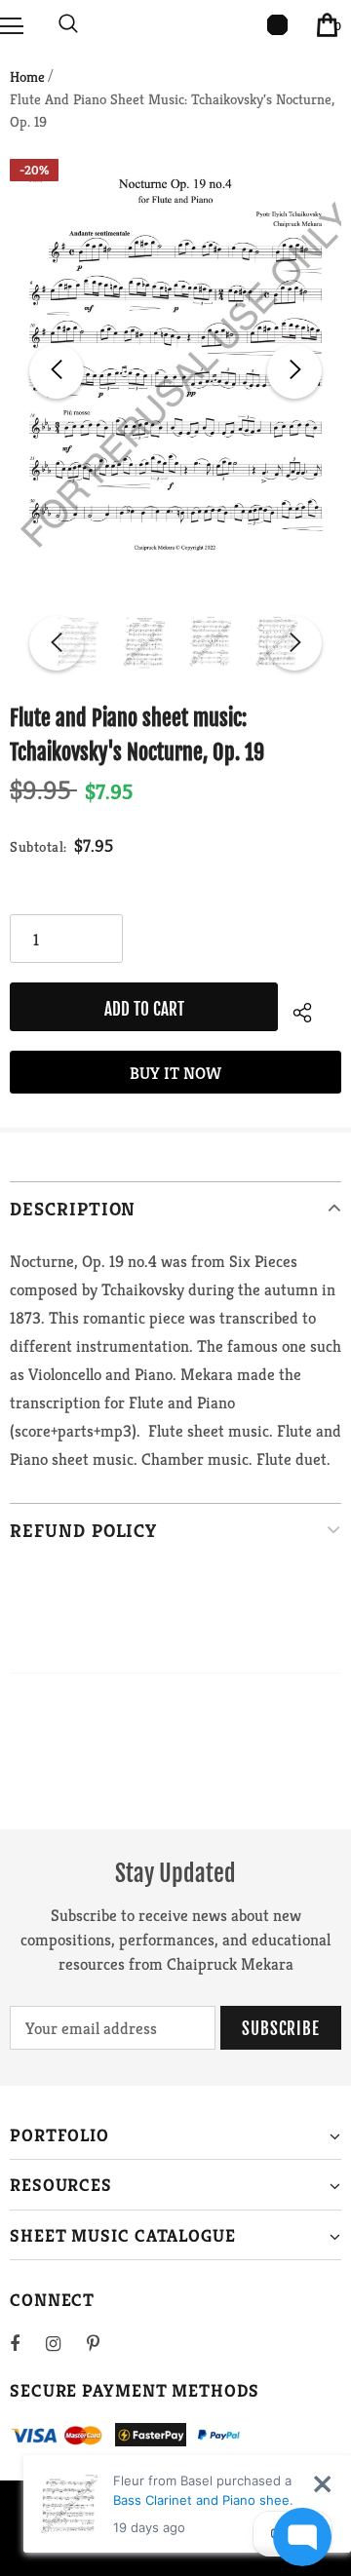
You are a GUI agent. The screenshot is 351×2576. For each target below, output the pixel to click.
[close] (322, 2484)
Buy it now (175, 1073)
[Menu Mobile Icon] (12, 24)
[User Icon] (277, 25)
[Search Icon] (68, 24)
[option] (175, 371)
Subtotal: (39, 846)
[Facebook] (27, 2343)
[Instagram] (63, 2343)
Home (27, 77)
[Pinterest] (104, 2343)
